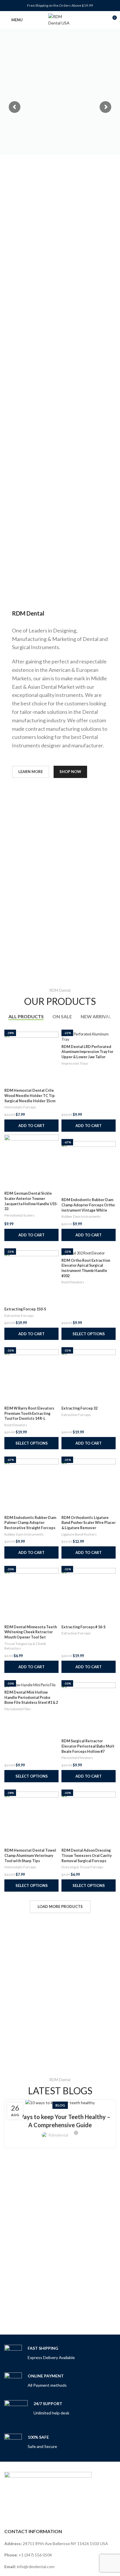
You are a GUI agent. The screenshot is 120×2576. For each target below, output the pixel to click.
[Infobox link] (40, 2354)
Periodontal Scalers (20, 1215)
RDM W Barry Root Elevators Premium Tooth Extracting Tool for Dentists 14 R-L (29, 1413)
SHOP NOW (70, 772)
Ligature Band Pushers (79, 1534)
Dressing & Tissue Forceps (82, 1867)
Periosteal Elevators (77, 1758)
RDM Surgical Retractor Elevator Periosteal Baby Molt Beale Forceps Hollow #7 (88, 1746)
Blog (60, 2105)
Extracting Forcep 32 (80, 1408)
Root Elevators (73, 1282)
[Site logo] (60, 19)
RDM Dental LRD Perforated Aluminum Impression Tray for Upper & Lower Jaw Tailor (87, 1052)
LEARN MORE (31, 772)
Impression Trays (75, 1063)
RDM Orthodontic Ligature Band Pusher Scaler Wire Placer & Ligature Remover (89, 1523)
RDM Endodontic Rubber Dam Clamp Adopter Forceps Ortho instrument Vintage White (88, 1205)
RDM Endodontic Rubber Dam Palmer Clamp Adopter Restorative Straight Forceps (30, 1523)
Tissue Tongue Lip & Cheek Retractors (25, 1646)
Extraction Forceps (19, 1316)
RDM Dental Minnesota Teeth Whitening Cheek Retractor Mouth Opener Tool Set (31, 1632)
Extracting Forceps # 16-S (83, 1627)
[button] (31, 1126)
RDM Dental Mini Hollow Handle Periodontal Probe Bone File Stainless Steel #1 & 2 (31, 1697)
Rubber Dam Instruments (81, 1216)
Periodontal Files (18, 1709)
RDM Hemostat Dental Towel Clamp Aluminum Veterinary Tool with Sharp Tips (30, 1855)
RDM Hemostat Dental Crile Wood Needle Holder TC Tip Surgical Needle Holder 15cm (30, 1096)
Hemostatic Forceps (20, 1107)
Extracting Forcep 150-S (25, 1309)
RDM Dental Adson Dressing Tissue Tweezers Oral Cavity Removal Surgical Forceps (87, 1855)
